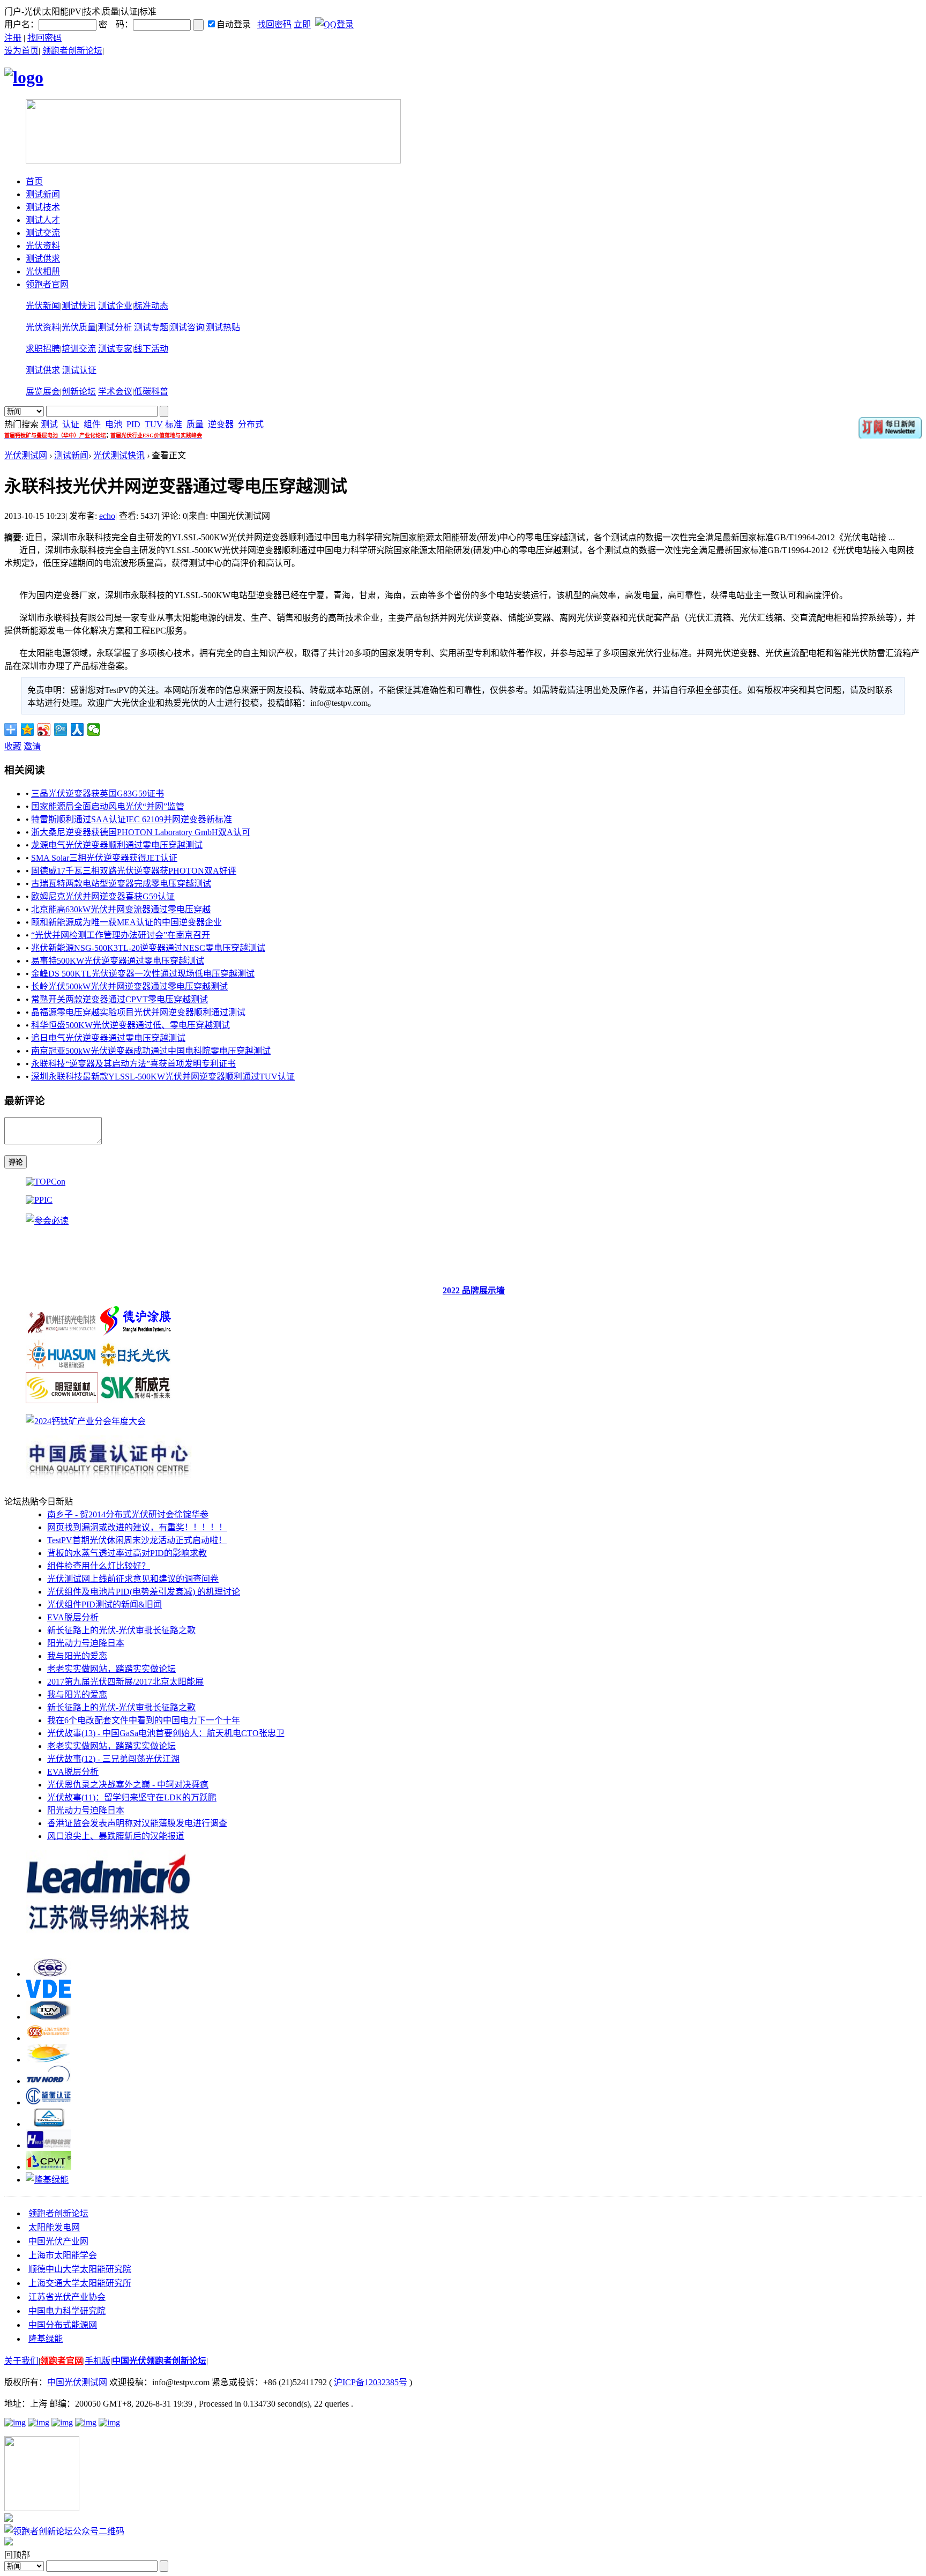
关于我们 (21, 2361)
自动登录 (234, 24)
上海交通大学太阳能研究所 (80, 2283)
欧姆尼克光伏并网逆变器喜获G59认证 (103, 896)
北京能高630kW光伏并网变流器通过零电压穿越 (121, 909)
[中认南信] (48, 2060)
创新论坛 (79, 392)
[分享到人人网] (77, 729)
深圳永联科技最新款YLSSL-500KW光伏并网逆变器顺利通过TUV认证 (163, 1077)
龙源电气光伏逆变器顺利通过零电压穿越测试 (117, 845)
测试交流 (43, 233)
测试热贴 (223, 327)
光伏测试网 (26, 455)
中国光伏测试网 (77, 2382)
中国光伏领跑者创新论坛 (159, 2361)
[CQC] (48, 1974)
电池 (114, 424)
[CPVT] (48, 2167)
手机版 (98, 2361)
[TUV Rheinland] (48, 2124)
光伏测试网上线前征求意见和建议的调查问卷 (133, 1579)
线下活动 (151, 349)
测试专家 (115, 349)
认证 (71, 424)
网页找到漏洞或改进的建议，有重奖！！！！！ (137, 1527)
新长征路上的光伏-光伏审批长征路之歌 (121, 1630)
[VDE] (48, 1995)
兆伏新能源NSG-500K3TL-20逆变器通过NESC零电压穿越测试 (148, 948)
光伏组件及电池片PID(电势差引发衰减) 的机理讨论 (144, 1592)
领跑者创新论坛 (72, 51)
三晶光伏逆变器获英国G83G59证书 (98, 794)
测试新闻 (43, 194)
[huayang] (48, 2145)
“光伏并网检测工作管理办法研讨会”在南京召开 (121, 935)
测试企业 (115, 306)
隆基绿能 (46, 2339)
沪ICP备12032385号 (371, 2382)
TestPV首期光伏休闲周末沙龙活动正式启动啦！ (137, 1540)
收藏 (13, 746)
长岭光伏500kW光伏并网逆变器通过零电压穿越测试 (129, 987)
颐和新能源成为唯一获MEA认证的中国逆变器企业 (126, 922)
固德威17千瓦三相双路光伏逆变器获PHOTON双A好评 (134, 871)
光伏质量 (79, 327)
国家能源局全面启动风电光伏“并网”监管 (108, 806)
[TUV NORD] (48, 2081)
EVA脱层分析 (73, 1617)
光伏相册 (43, 271)
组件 (92, 424)
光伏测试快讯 (119, 455)
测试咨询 (187, 327)
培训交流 (79, 349)
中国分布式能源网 (63, 2325)
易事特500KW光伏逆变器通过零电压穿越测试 (118, 961)
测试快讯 (79, 306)
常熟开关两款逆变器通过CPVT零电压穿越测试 (120, 999)
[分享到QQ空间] (28, 729)
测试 (49, 424)
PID (133, 424)
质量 (195, 424)
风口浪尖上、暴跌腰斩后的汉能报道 (116, 1836)
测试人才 (43, 220)
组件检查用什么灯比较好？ (99, 1566)
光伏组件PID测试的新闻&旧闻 (104, 1605)
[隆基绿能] (47, 2180)
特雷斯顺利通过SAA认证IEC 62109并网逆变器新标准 (132, 819)
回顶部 (17, 2555)
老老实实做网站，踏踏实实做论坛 (111, 1669)
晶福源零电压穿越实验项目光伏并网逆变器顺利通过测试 (138, 1012)
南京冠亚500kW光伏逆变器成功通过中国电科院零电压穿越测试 (151, 1051)
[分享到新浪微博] (44, 729)
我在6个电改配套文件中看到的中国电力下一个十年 (144, 1720)
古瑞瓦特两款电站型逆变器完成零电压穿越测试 (121, 884)
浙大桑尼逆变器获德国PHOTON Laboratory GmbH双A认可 (141, 832)
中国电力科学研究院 (67, 2311)
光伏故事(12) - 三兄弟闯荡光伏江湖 (113, 1759)
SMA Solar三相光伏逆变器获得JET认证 (104, 858)
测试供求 (43, 259)
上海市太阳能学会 (63, 2255)
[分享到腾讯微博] (61, 729)
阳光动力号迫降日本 (86, 1643)
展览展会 (43, 392)
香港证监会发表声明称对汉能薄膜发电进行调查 (137, 1823)
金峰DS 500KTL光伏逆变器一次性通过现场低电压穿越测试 (143, 974)
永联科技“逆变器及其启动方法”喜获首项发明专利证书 (133, 1064)
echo (107, 516)
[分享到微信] (94, 729)
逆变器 (221, 424)
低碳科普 (151, 392)
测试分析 (115, 327)
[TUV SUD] (48, 2017)
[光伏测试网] (24, 77)
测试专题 (151, 327)
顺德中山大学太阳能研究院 (80, 2269)
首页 (34, 181)
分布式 (251, 424)
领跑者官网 (47, 284)
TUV (154, 424)
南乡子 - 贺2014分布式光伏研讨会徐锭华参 (128, 1514)
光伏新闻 (43, 306)
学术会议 (115, 392)
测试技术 (43, 207)
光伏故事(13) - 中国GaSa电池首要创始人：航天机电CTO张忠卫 (166, 1733)
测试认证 (79, 370)
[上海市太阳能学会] (48, 2038)
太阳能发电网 (54, 2227)
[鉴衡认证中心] (48, 2102)
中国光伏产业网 (58, 2241)
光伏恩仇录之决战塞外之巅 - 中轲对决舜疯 (128, 1785)
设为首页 (21, 51)
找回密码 (274, 24)
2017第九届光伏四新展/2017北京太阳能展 (125, 1682)
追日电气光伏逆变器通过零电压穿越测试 (108, 1038)
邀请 (32, 746)
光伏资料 (43, 246)
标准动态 (151, 306)
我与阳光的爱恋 (77, 1656)
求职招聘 (43, 349)
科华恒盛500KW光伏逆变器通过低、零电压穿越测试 (130, 1025)
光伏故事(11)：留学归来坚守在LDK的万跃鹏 (132, 1797)
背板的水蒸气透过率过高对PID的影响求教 (127, 1553)
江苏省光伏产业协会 (67, 2297)
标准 (174, 424)
